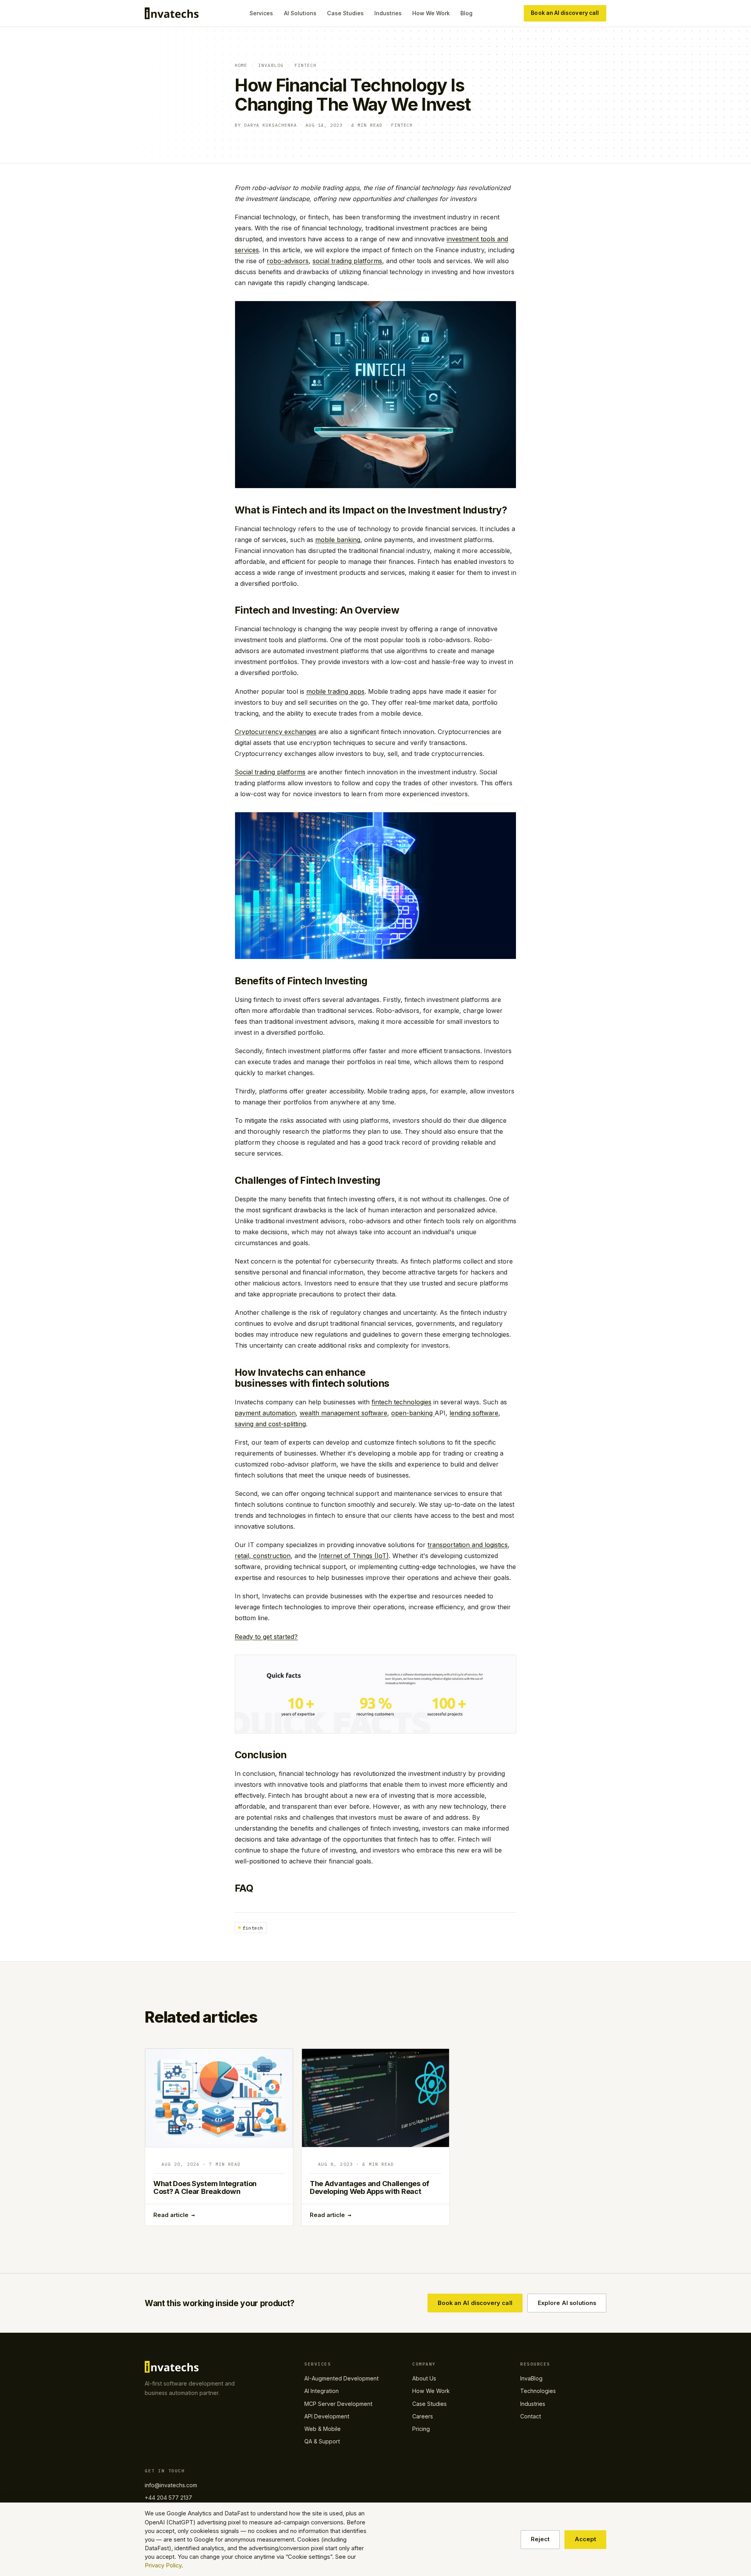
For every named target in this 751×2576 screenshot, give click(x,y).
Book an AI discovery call (565, 13)
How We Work (431, 13)
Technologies (538, 2391)
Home (241, 65)
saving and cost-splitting (270, 1424)
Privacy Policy (163, 2565)
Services (261, 13)
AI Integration (322, 2391)
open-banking (413, 1413)
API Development (327, 2416)
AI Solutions (300, 13)
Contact (531, 2416)
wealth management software (343, 1413)
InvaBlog (271, 65)
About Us (424, 2378)
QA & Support (322, 2441)
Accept (585, 2539)
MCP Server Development (338, 2404)
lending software (474, 1413)
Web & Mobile (322, 2429)
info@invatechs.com (171, 2485)
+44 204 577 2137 (168, 2498)
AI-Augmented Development (341, 2378)
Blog (466, 13)
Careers (423, 2416)
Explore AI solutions (567, 2303)
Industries (388, 13)
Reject (540, 2539)
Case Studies (345, 13)
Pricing (421, 2429)
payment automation (265, 1413)
